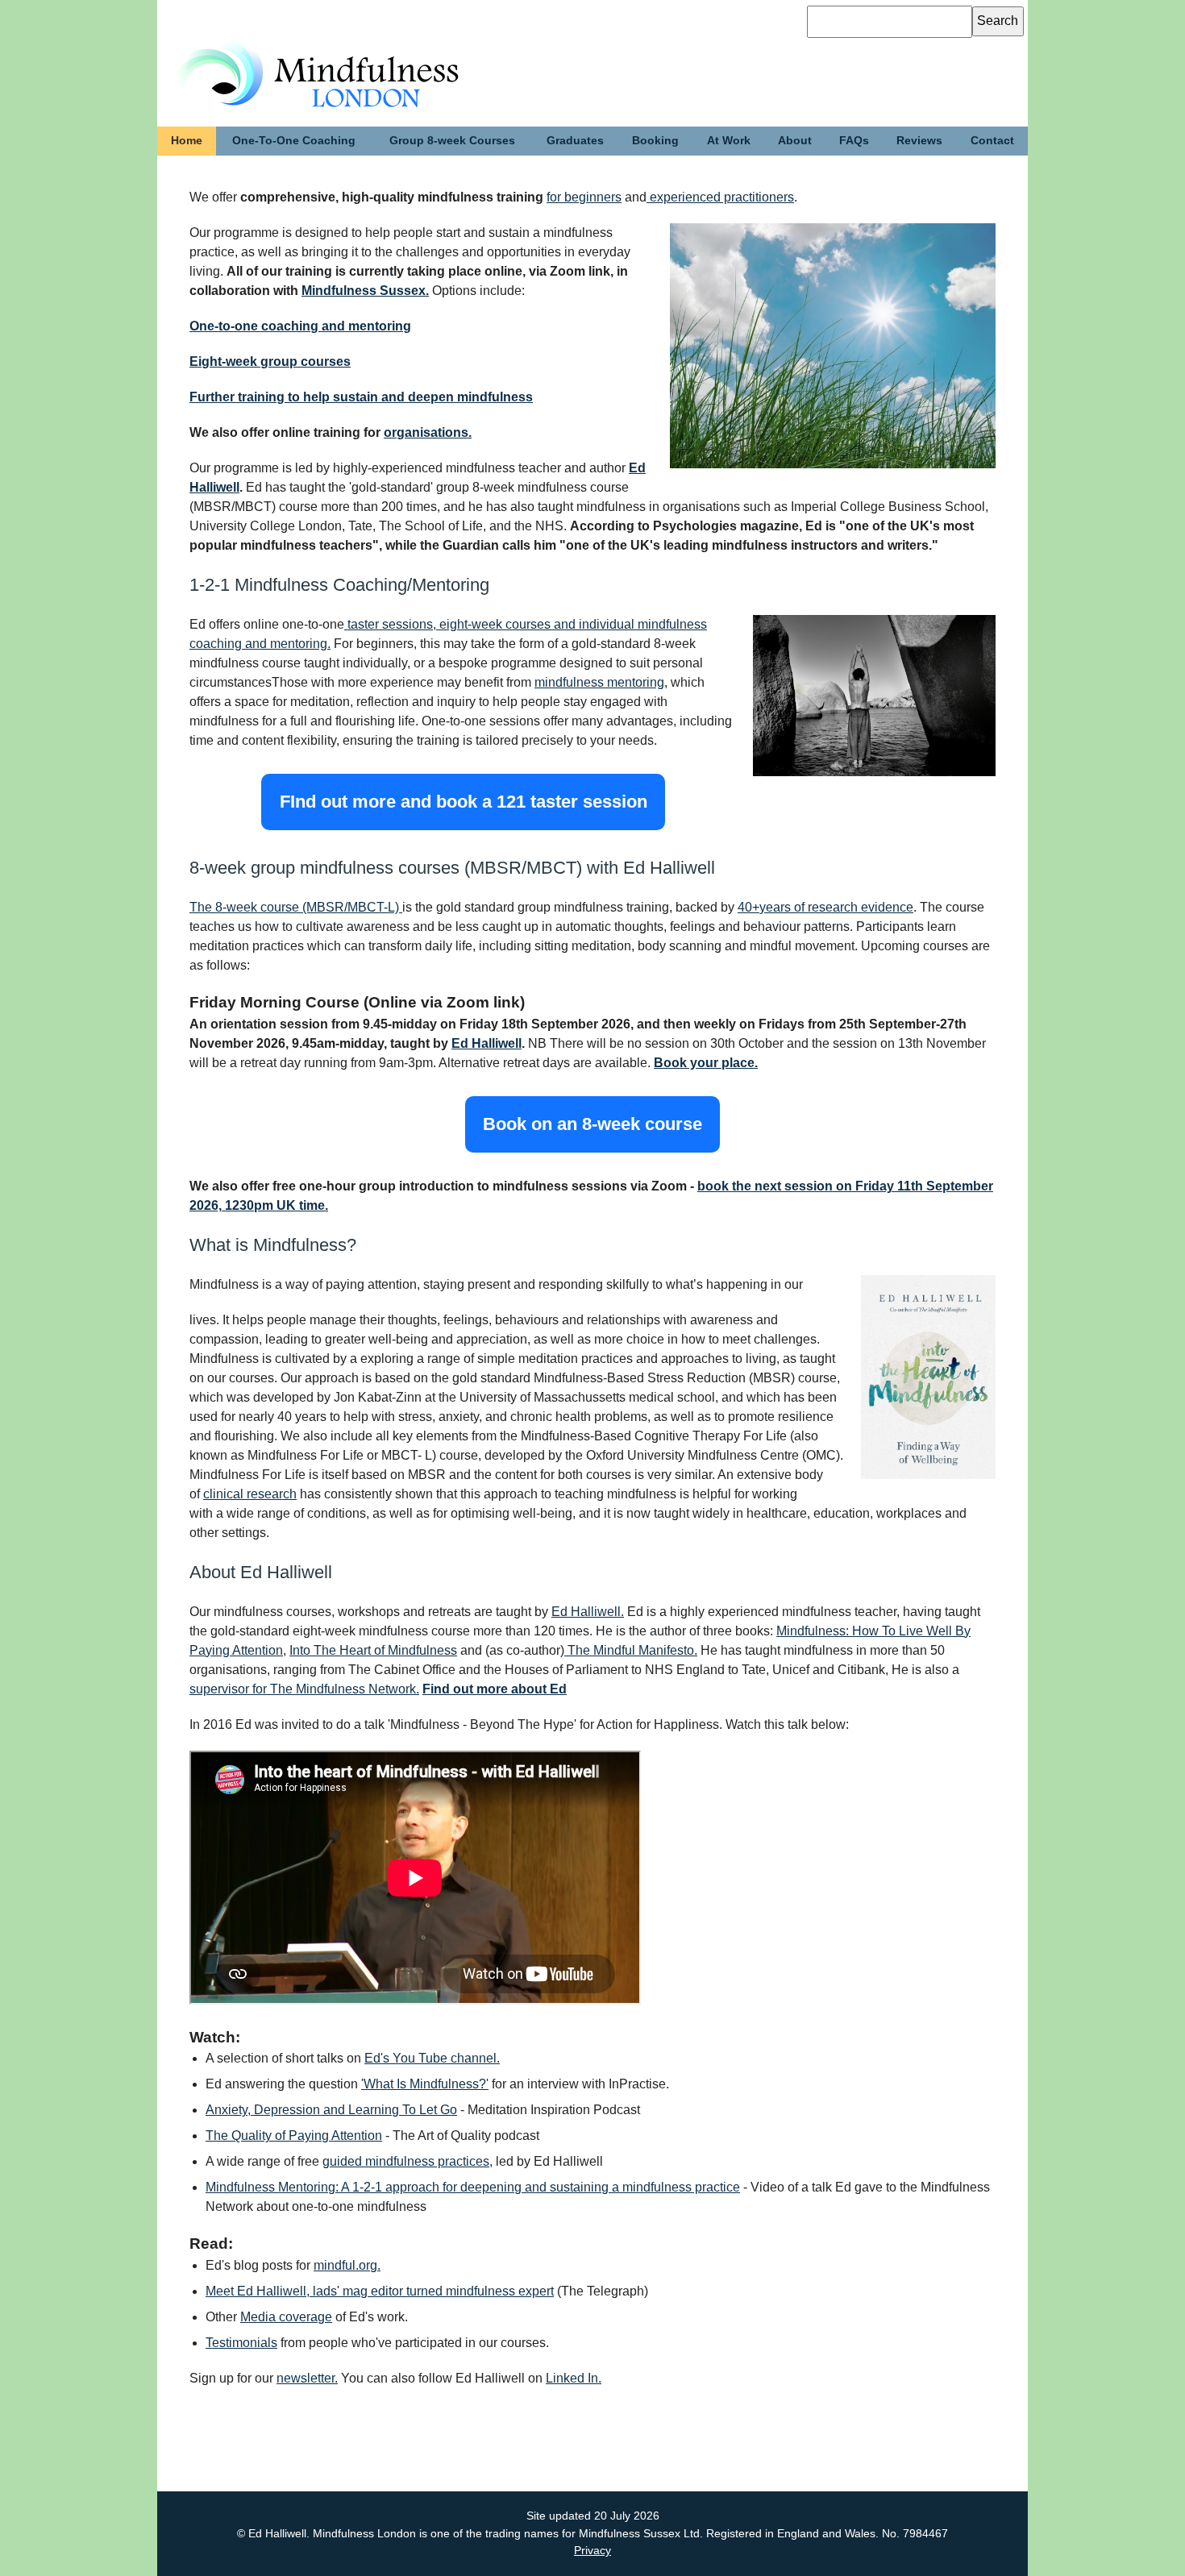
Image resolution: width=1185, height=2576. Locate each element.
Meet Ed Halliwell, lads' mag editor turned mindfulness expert (380, 2291)
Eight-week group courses (270, 361)
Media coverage (286, 2317)
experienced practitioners (720, 197)
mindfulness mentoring (599, 682)
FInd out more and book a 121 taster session (464, 802)
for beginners (584, 197)
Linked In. (574, 2378)
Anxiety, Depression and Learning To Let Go (331, 2110)
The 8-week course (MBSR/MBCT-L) (296, 907)
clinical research (250, 1494)
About (795, 140)
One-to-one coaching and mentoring (300, 326)
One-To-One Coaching (294, 140)
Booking (655, 140)
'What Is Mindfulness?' (425, 2084)
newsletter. (307, 2378)
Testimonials (241, 2343)
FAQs (854, 140)
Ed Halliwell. (588, 1612)
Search (998, 21)
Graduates (575, 140)
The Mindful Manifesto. (631, 1650)
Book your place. (706, 1063)
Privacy (592, 2550)
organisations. (428, 432)
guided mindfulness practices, (407, 2161)
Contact (992, 140)
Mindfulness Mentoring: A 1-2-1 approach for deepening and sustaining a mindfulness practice (473, 2187)
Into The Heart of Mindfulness (373, 1650)
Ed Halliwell (486, 1043)
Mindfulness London (286, 57)
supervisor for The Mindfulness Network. (304, 1689)
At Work (729, 140)
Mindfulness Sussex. (365, 291)
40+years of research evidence (825, 907)
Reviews (919, 140)
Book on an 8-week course (592, 1125)
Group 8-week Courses (452, 140)
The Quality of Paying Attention (294, 2136)
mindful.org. (347, 2265)
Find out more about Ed (495, 1689)
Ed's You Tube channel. (432, 2058)
